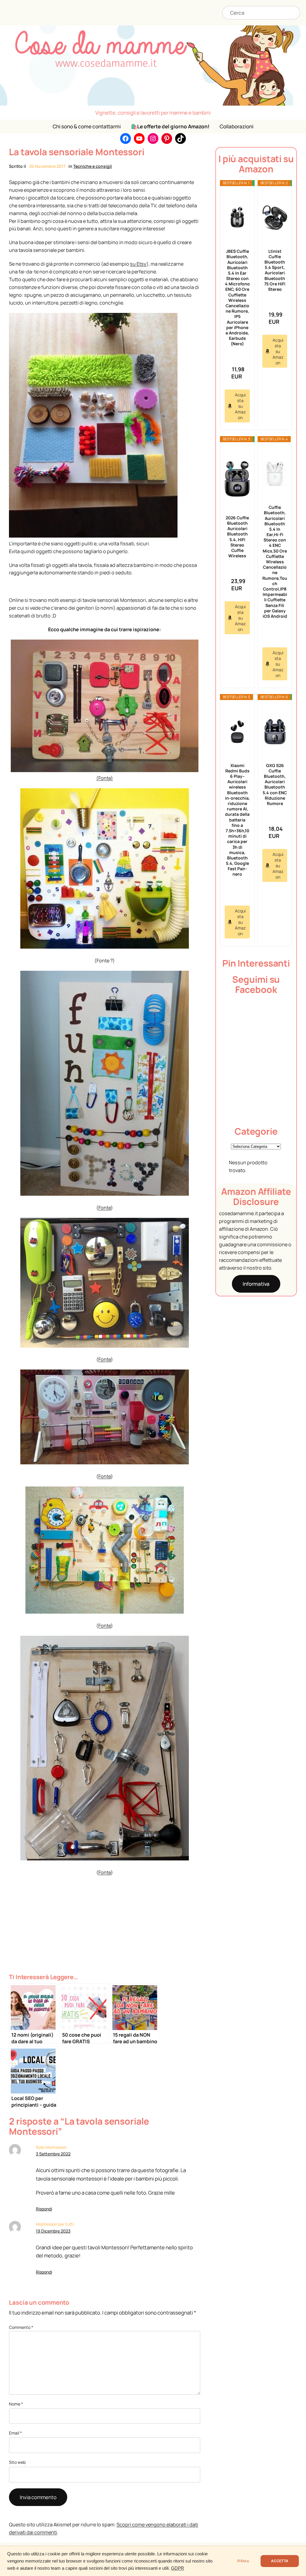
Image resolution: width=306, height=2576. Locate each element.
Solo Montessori (51, 2147)
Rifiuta (243, 2561)
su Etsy (138, 264)
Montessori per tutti (55, 2224)
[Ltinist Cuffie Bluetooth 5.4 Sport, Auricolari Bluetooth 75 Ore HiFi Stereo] (275, 218)
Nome (16, 2404)
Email (15, 2433)
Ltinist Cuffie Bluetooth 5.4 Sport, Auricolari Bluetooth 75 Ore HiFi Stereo (275, 270)
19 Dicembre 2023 (53, 2231)
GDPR (178, 2568)
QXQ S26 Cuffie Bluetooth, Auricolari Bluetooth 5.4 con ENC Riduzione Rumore (275, 784)
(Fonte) (105, 778)
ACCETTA (280, 2561)
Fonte (105, 1208)
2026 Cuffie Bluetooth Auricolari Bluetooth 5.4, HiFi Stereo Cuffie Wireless (237, 537)
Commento (21, 2327)
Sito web (17, 2462)
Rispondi (44, 2209)
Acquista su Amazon (240, 406)
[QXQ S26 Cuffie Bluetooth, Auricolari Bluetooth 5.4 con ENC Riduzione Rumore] (275, 732)
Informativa (256, 1284)
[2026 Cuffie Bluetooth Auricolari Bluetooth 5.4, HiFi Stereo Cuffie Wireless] (237, 479)
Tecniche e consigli (93, 166)
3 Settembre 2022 (53, 2154)
